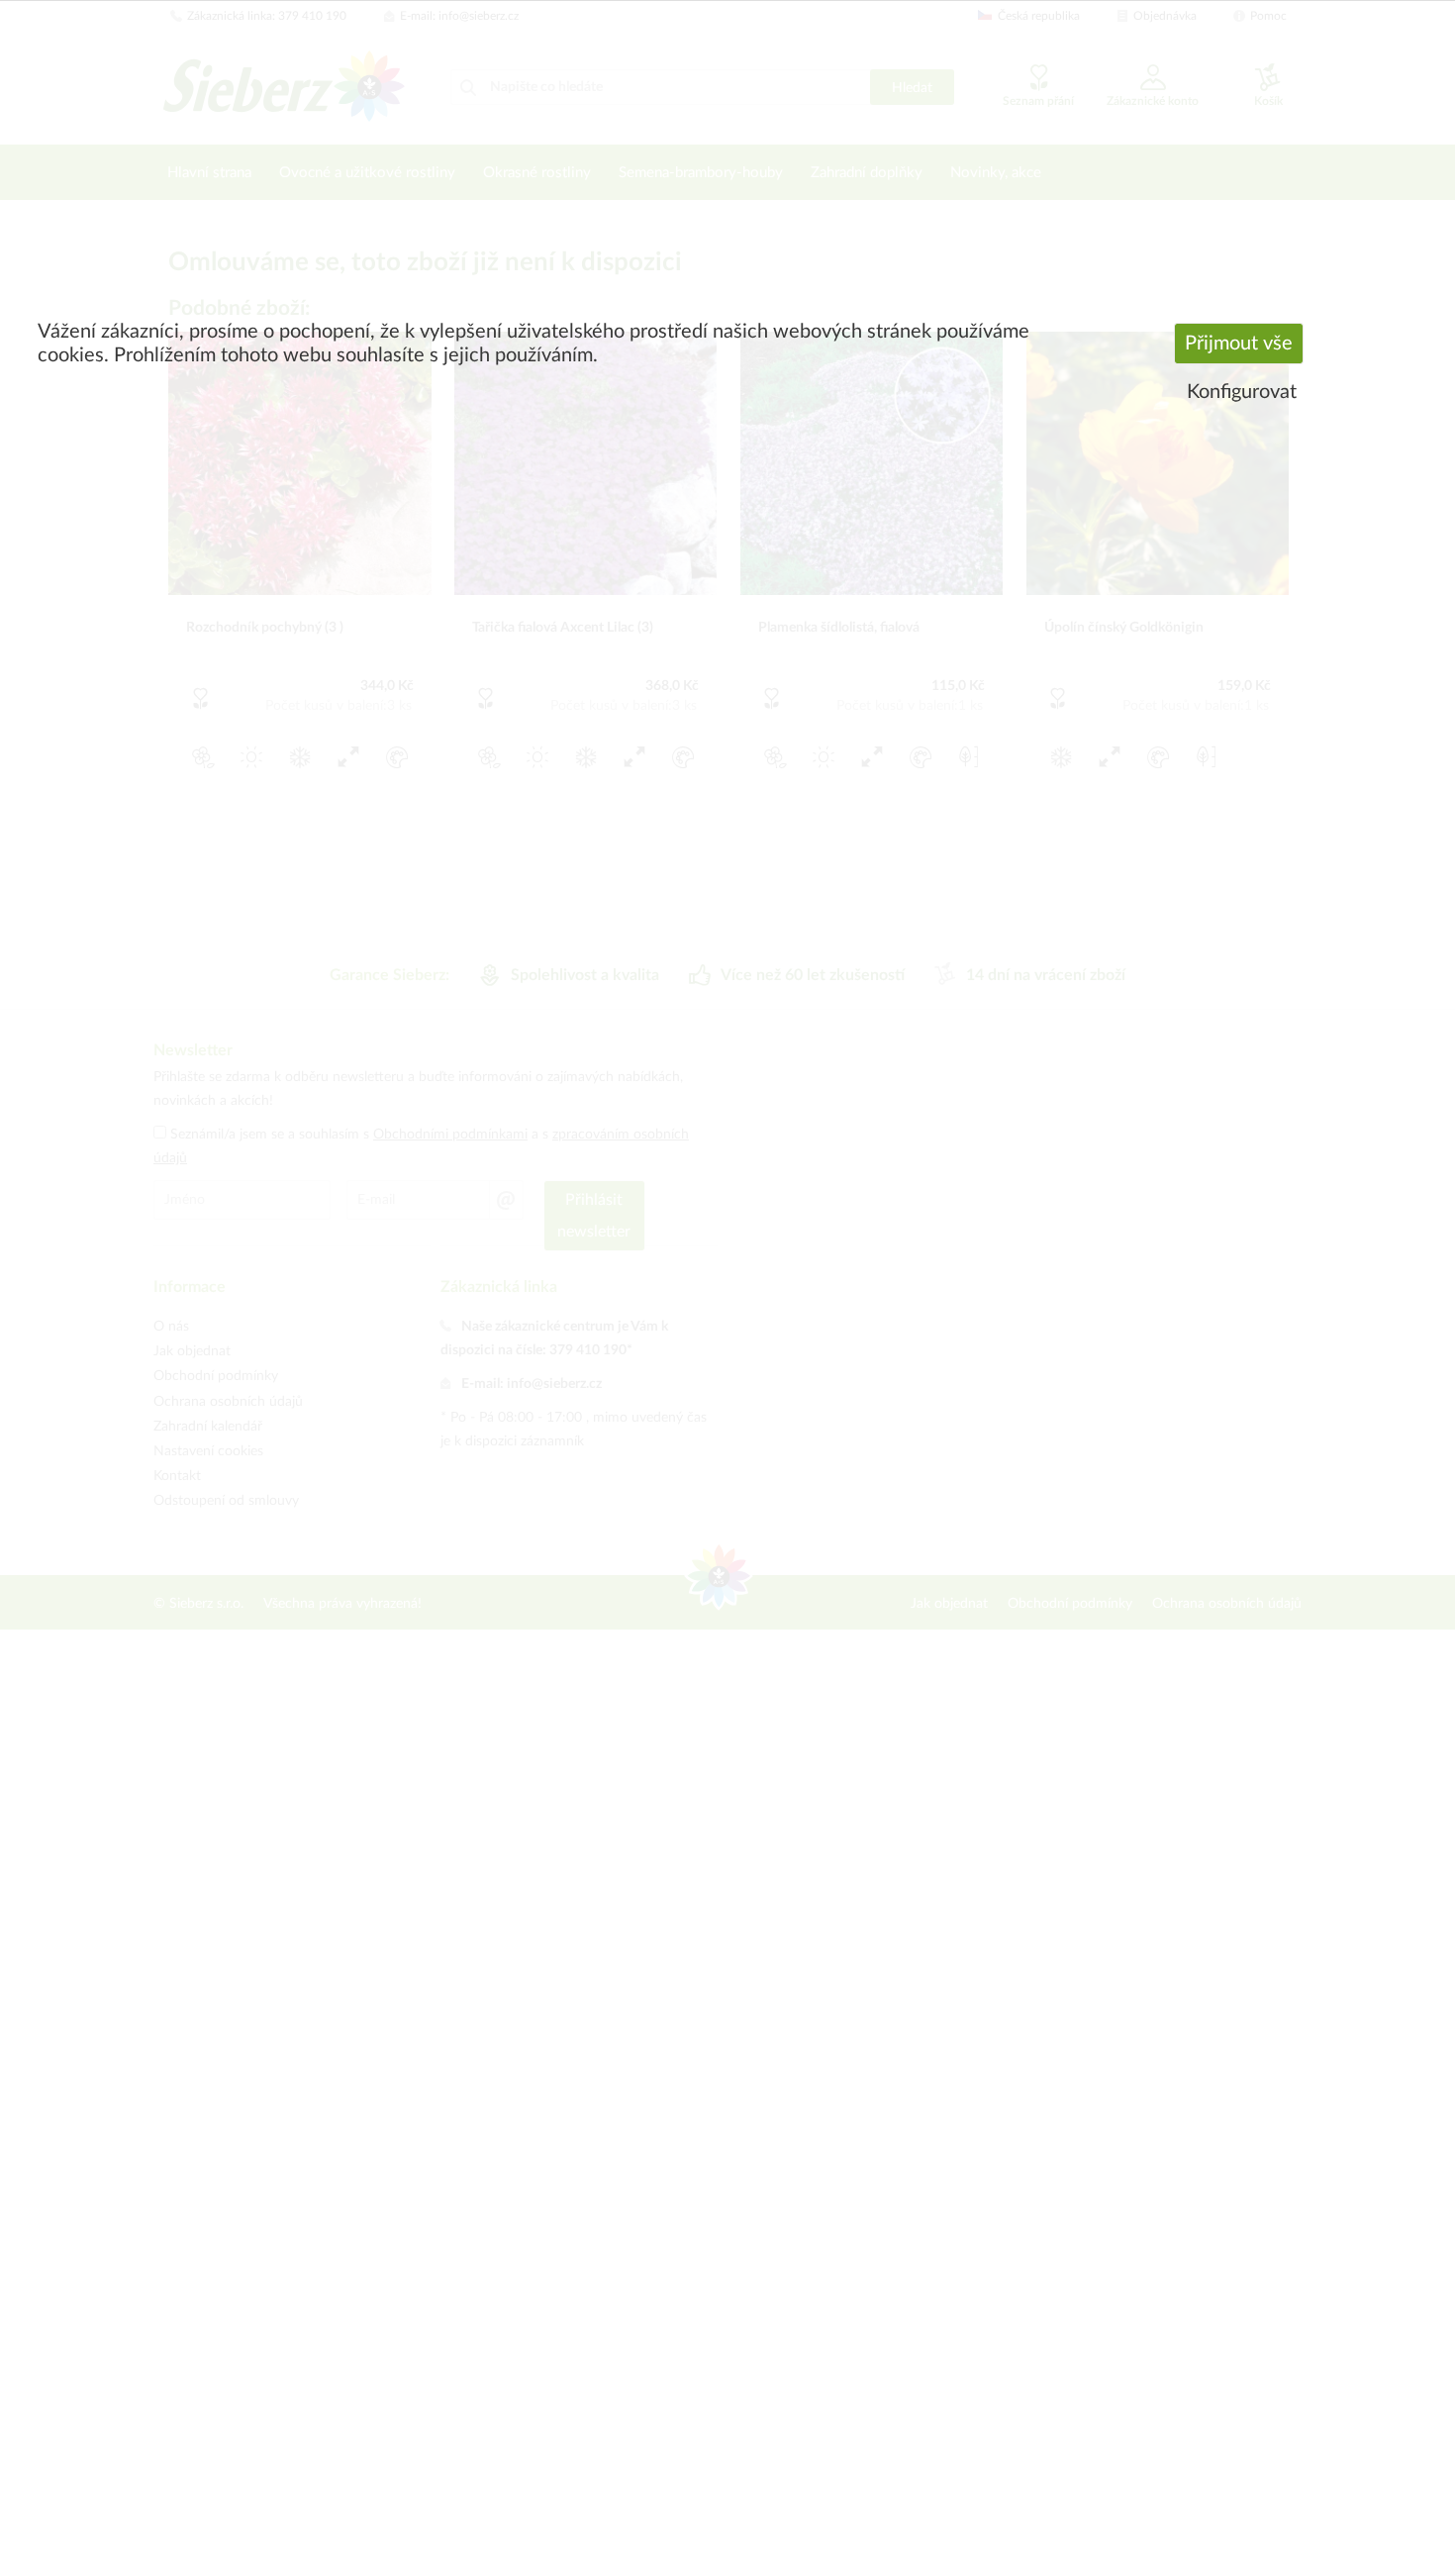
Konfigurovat (1242, 392)
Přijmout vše (1239, 344)
